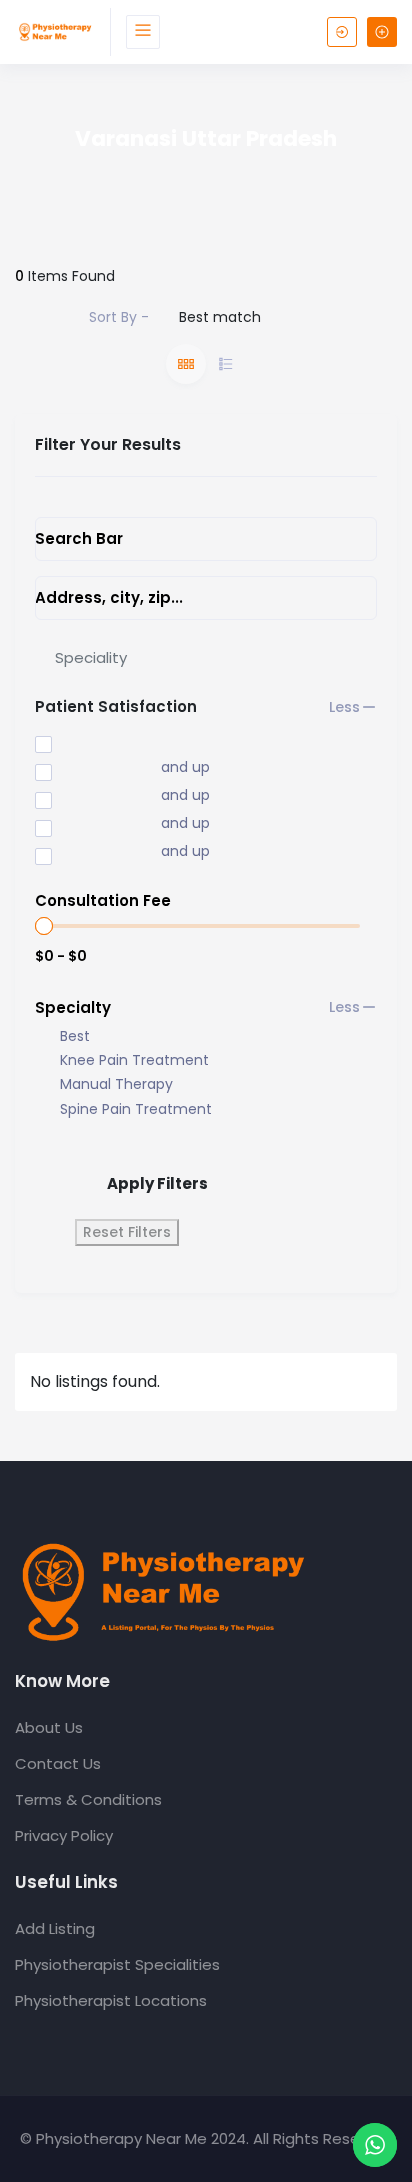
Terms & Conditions (88, 1799)
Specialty (73, 1007)
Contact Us (58, 1763)
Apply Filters (157, 1183)
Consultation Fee (103, 900)
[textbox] (91, 657)
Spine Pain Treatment (136, 1109)
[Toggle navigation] (143, 32)
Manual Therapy (116, 1084)
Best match (220, 317)
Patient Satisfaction (116, 706)
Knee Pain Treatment (134, 1060)
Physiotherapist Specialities (117, 1964)
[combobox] (206, 657)
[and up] (84, 769)
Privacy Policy (64, 1835)
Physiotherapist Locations (111, 2000)
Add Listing (55, 1928)
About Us (49, 1727)
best (75, 1036)
